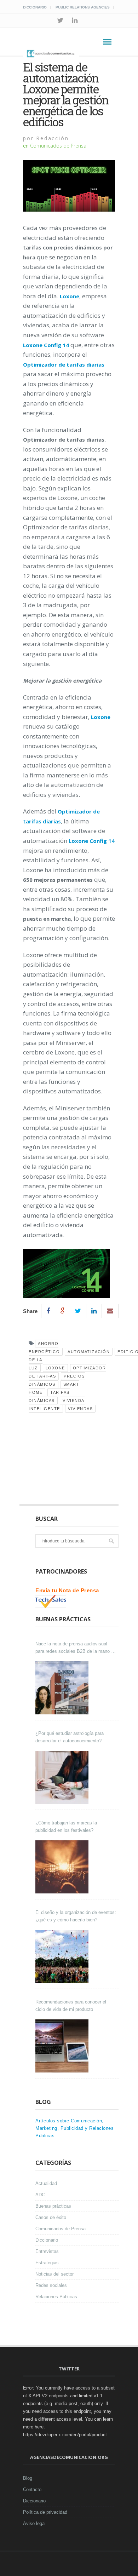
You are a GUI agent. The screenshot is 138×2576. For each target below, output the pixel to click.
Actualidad (46, 2183)
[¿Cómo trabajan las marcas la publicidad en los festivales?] (63, 1867)
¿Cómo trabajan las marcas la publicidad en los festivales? (66, 1827)
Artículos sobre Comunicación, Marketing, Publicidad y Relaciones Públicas (74, 2128)
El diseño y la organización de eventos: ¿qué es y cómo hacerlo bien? (76, 1916)
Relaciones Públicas (56, 2297)
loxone (55, 1368)
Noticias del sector (54, 2274)
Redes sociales (51, 2285)
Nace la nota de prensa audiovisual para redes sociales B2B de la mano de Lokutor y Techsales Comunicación (76, 1648)
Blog (28, 2478)
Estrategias (47, 2263)
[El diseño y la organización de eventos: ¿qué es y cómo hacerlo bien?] (63, 1956)
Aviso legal (34, 2523)
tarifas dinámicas (49, 1396)
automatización (89, 1352)
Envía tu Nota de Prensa (67, 1590)
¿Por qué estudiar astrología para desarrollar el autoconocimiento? (70, 1737)
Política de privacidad (45, 2512)
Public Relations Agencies (83, 7)
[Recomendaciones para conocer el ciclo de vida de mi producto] (63, 2046)
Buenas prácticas (53, 2206)
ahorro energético (44, 1348)
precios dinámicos (57, 1380)
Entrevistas (47, 2251)
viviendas (80, 1409)
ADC (40, 2195)
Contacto (32, 2489)
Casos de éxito (51, 2217)
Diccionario (35, 7)
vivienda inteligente (57, 1405)
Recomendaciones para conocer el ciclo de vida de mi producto (71, 2006)
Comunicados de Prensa (58, 146)
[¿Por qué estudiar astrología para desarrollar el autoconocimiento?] (63, 1777)
